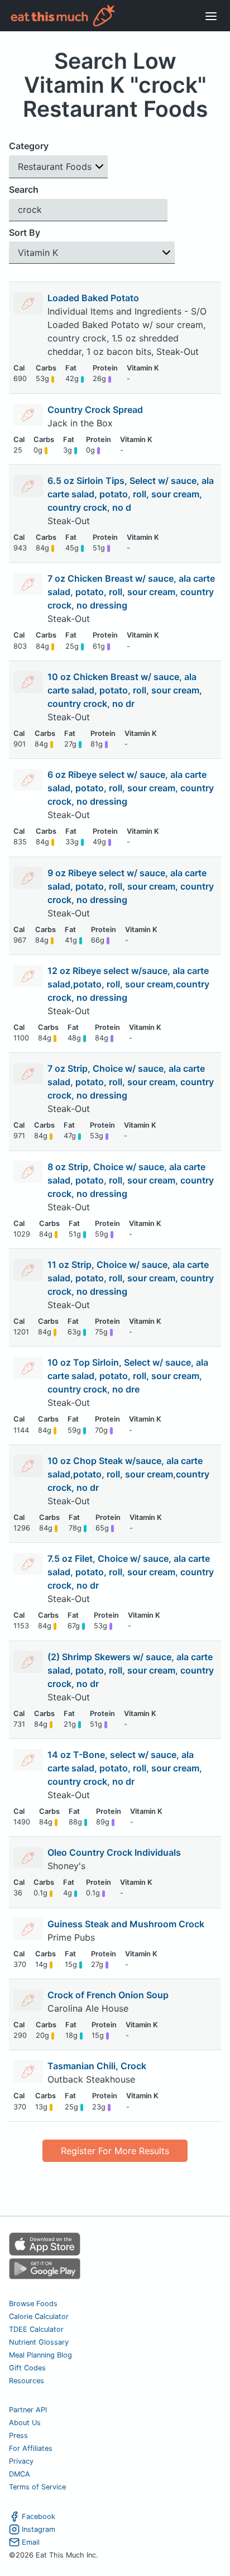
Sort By (25, 232)
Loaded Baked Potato (93, 298)
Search (24, 189)
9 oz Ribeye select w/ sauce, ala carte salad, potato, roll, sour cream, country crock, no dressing (131, 886)
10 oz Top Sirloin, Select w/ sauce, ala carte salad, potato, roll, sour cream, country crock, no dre (128, 1376)
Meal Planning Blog (40, 2355)
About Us (25, 2423)
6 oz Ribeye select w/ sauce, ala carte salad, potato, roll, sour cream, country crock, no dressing (131, 788)
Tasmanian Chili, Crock (97, 2066)
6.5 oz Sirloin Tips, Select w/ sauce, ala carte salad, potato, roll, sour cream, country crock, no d (131, 494)
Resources (27, 2381)
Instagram (39, 2529)
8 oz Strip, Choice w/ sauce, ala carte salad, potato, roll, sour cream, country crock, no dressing (131, 1180)
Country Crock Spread (95, 410)
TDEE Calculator (36, 2329)
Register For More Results (115, 2151)
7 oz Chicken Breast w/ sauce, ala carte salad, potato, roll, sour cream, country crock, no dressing (131, 592)
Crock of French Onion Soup (108, 1995)
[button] (58, 167)
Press (18, 2435)
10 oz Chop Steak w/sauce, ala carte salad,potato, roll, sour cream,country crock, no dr (128, 1474)
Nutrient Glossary (39, 2342)
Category (29, 146)
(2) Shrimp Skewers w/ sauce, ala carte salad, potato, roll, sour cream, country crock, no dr (131, 1670)
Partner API (28, 2410)
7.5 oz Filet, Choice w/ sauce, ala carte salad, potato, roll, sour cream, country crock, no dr (131, 1572)
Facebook (39, 2516)
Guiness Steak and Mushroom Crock (126, 1924)
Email (31, 2542)
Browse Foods (33, 2304)
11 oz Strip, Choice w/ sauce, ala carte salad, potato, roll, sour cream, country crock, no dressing (131, 1278)
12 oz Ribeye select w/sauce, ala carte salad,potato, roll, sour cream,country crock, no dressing (128, 984)
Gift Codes (27, 2368)
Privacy (21, 2461)
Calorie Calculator (39, 2316)
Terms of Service (37, 2487)
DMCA (20, 2474)
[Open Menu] (211, 16)
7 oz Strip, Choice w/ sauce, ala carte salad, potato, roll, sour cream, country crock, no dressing (131, 1082)
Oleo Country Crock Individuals (114, 1852)
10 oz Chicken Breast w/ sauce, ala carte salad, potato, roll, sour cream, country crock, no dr (125, 690)
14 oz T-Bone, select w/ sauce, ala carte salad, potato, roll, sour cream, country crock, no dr (125, 1768)
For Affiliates (31, 2448)
